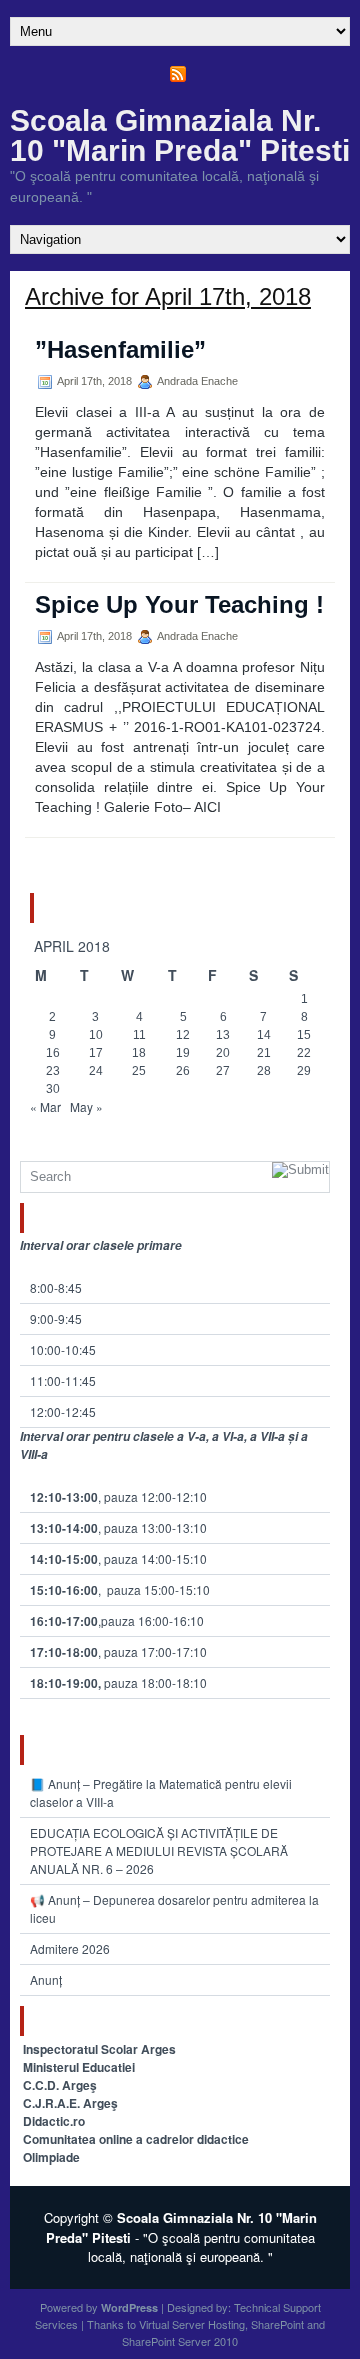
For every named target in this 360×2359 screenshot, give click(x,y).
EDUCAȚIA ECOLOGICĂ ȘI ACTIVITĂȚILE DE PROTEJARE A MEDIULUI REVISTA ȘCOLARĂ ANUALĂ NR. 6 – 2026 (159, 1850)
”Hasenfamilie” (120, 349)
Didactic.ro (54, 2121)
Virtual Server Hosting (192, 2324)
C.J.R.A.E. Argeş (70, 2103)
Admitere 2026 (70, 1948)
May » (86, 1106)
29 (304, 1071)
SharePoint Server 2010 (180, 2341)
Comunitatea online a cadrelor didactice (136, 2139)
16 (53, 1053)
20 (223, 1053)
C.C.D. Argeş (60, 2085)
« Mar (45, 1106)
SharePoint (277, 2324)
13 (223, 1035)
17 (96, 1053)
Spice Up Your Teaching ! (179, 604)
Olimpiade (51, 2157)
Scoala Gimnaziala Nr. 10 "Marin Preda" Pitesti (180, 135)
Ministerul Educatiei (79, 2067)
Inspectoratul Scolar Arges (99, 2049)
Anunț (46, 1979)
